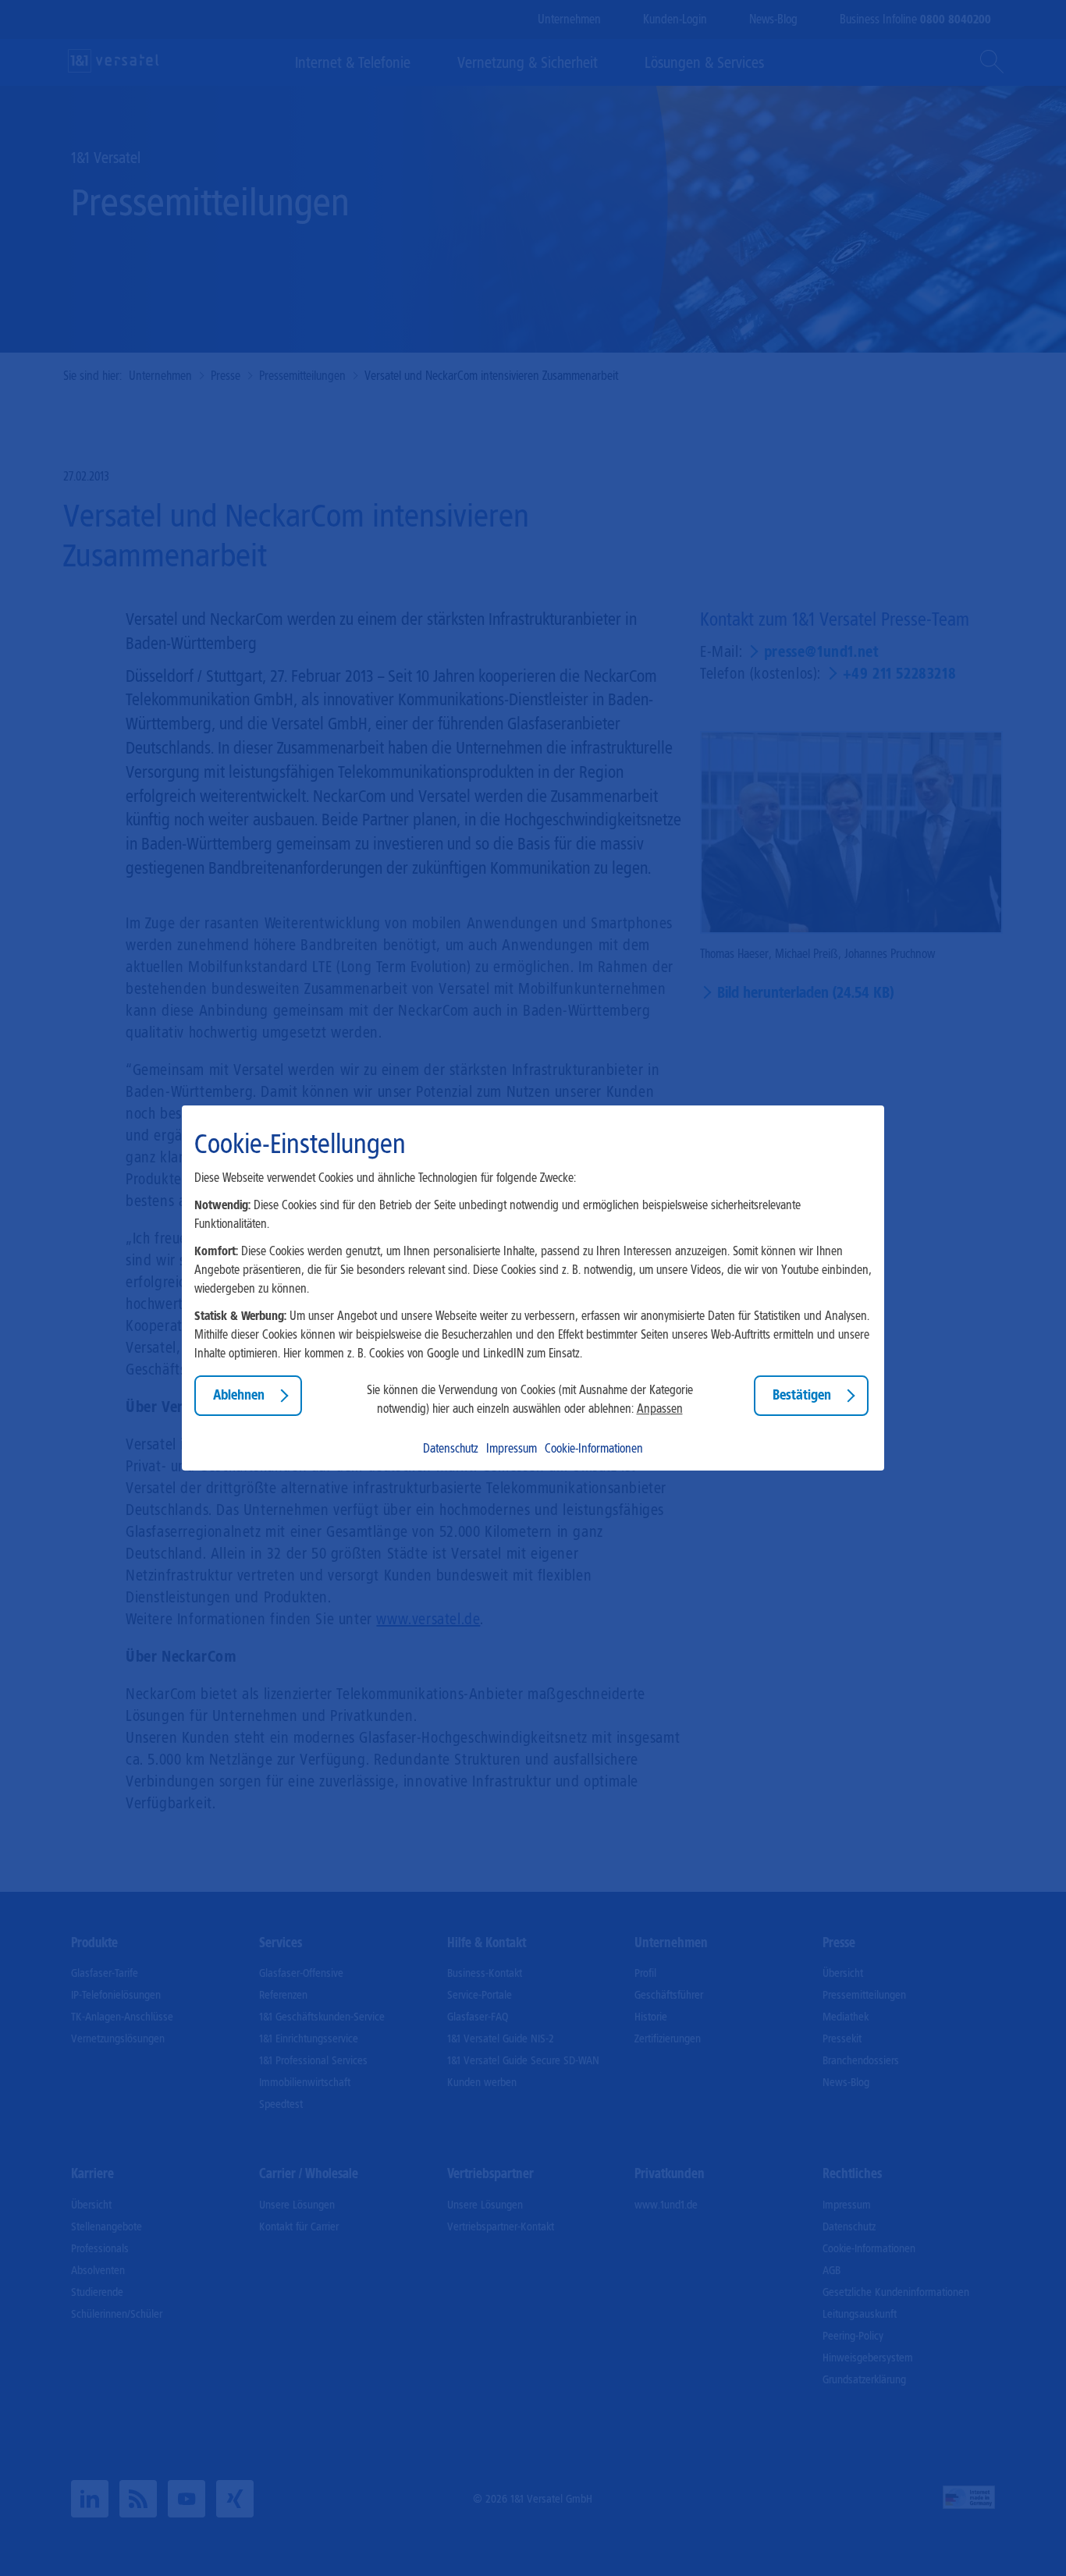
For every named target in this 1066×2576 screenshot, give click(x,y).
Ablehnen (239, 1396)
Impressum (512, 1448)
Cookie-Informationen (594, 1448)
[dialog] (533, 1288)
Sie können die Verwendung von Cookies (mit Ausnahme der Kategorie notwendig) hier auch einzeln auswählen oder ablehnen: (530, 1399)
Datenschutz (451, 1448)
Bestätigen (802, 1396)
